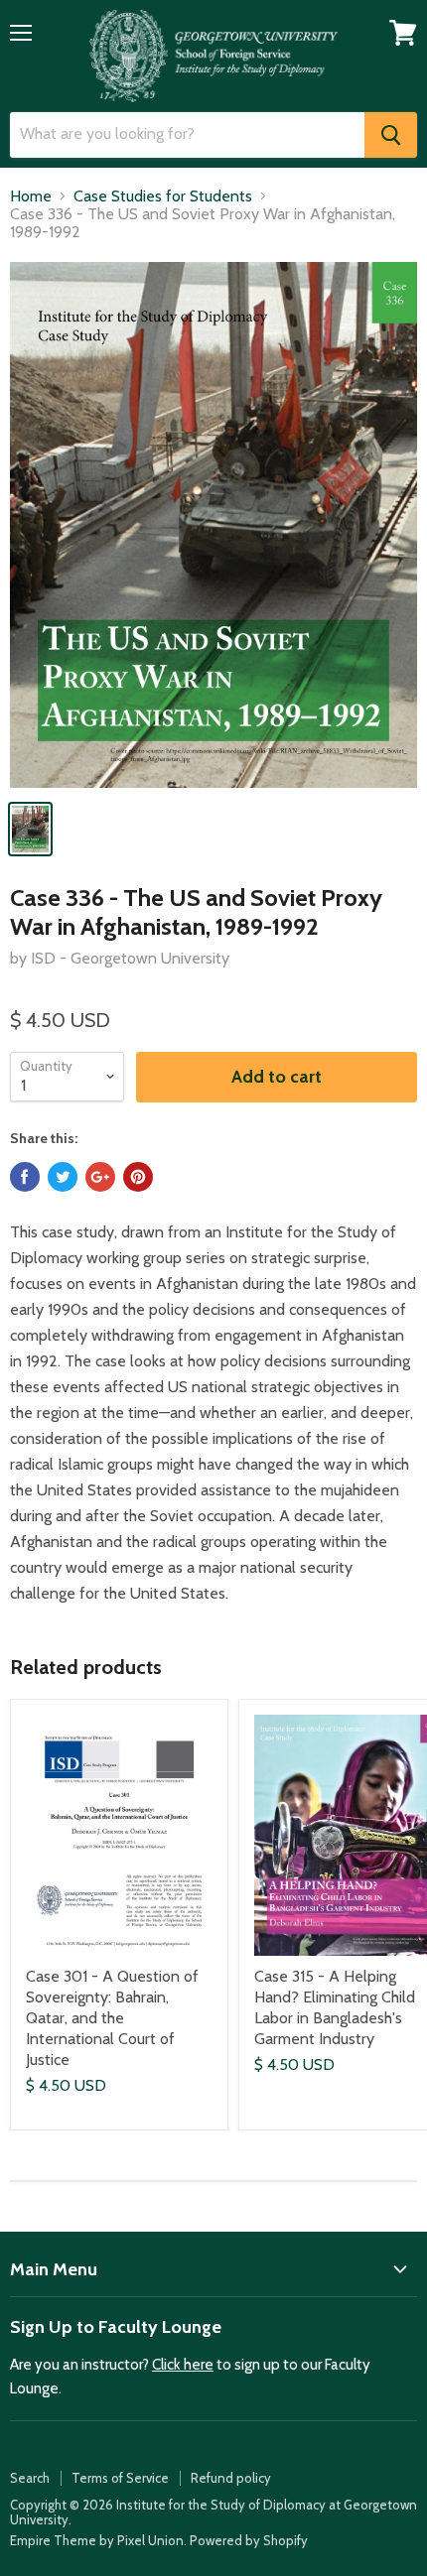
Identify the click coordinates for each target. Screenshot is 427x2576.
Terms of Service (120, 2478)
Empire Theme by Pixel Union (97, 2540)
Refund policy (231, 2478)
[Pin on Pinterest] (138, 1177)
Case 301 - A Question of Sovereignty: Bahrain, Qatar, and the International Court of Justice (112, 2018)
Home (31, 196)
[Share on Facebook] (25, 1177)
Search (30, 2478)
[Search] (391, 135)
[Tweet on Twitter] (63, 1177)
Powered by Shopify (249, 2540)
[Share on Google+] (100, 1177)
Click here (183, 2365)
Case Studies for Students (163, 196)
